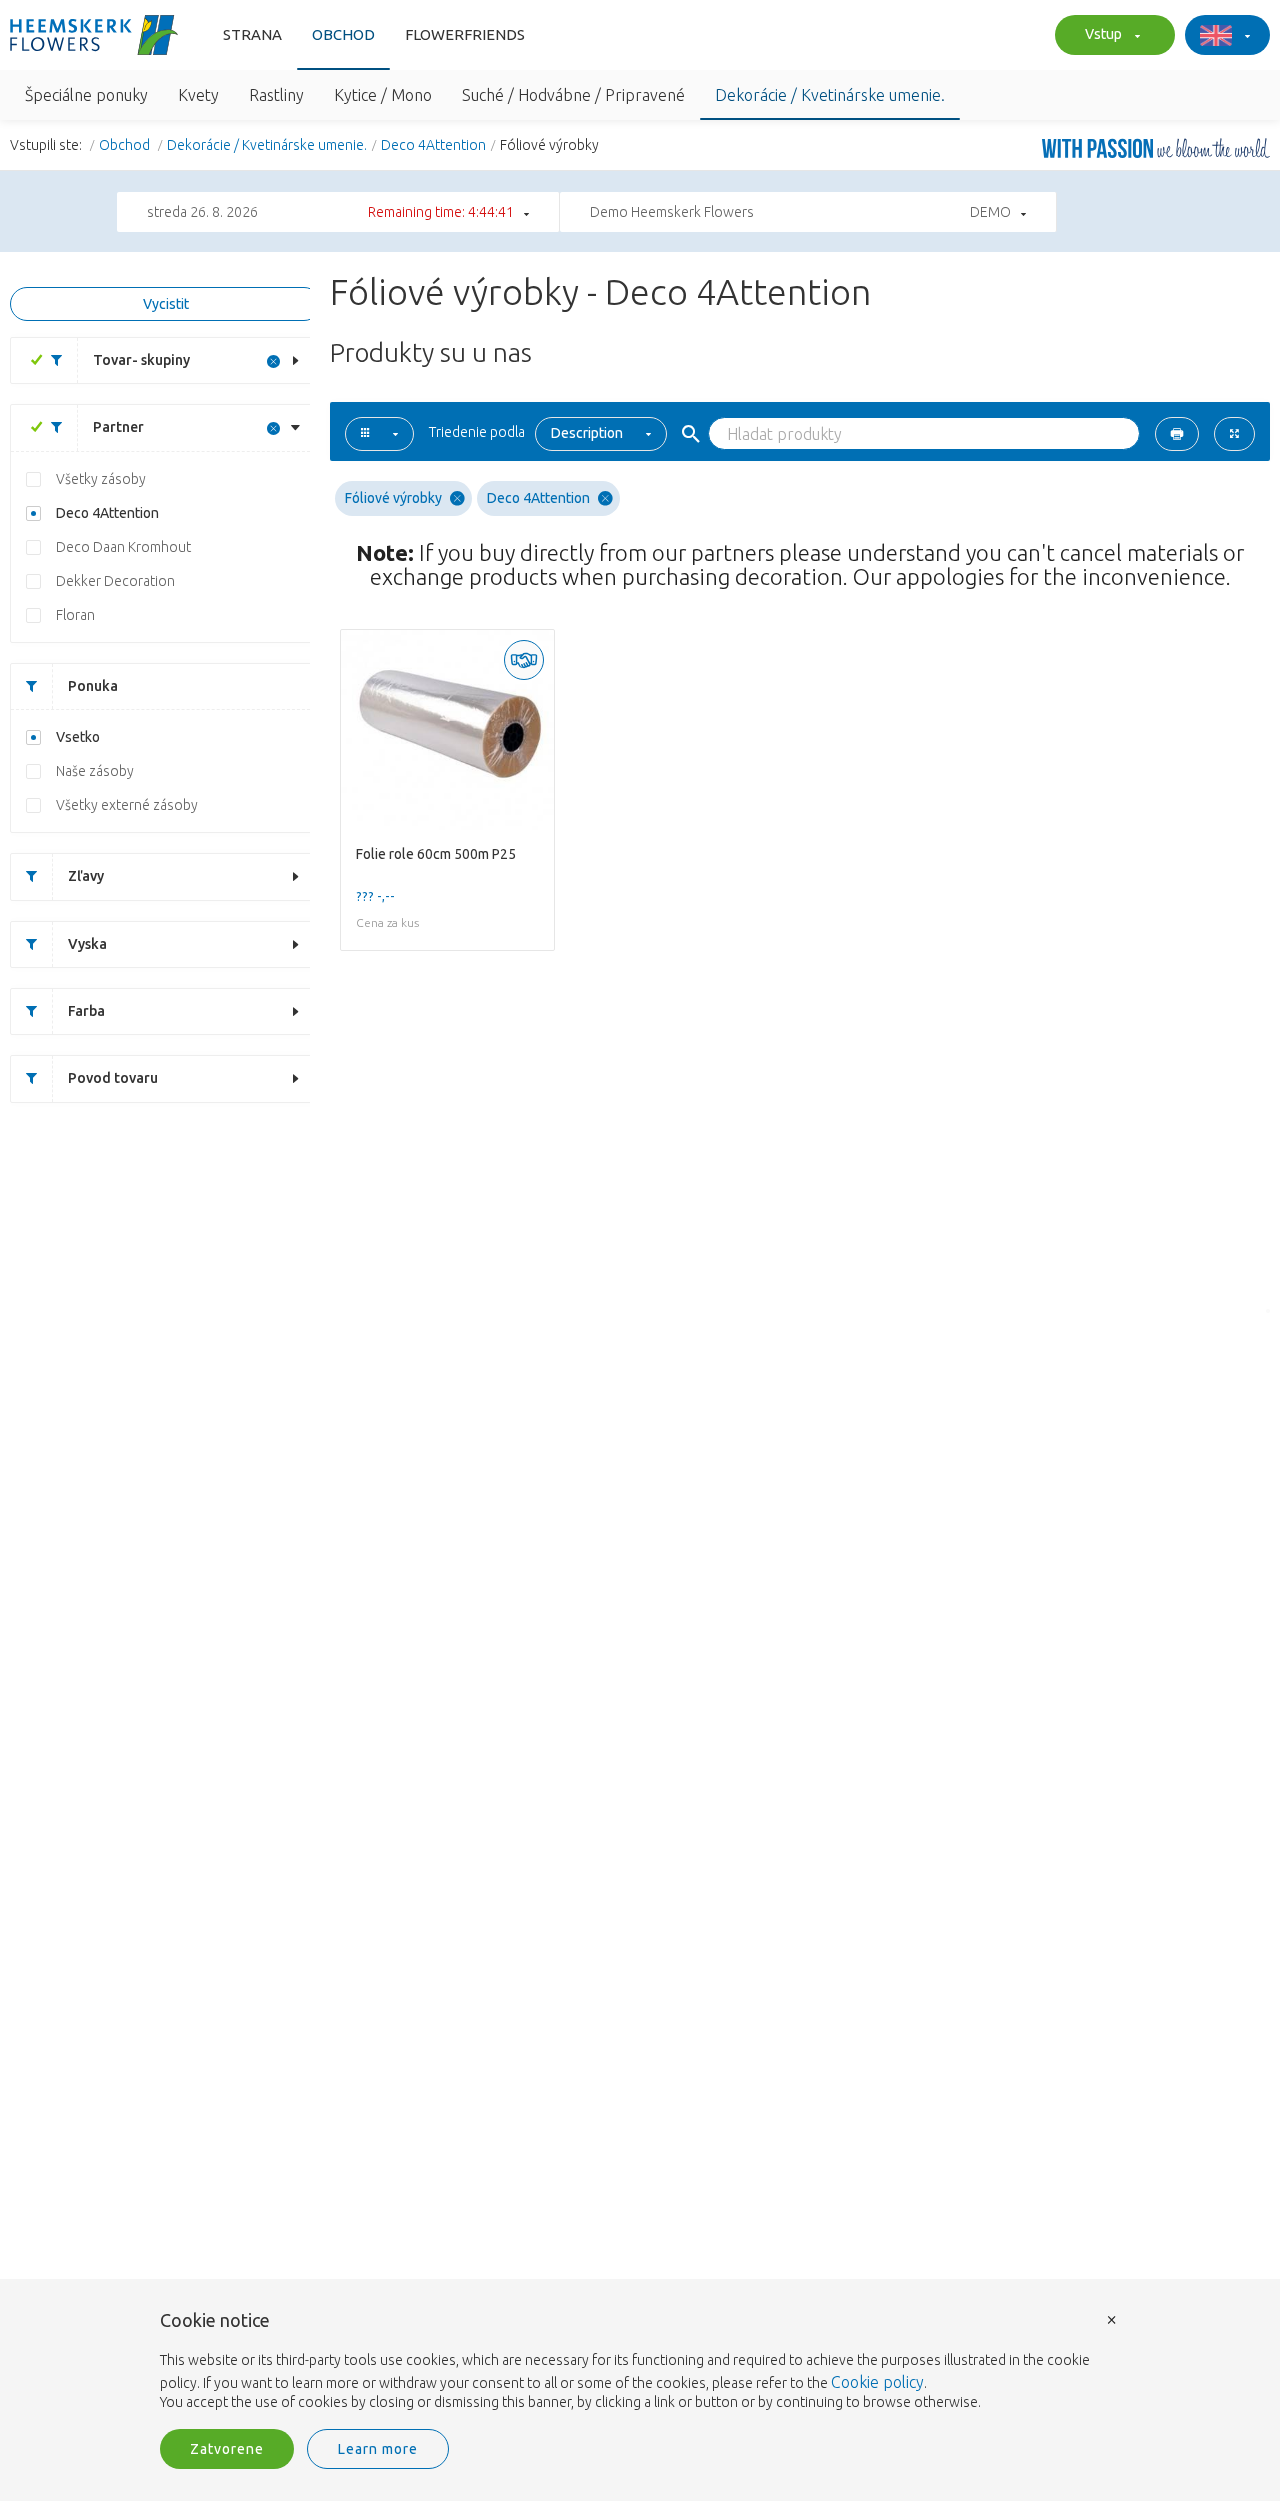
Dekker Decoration (115, 581)
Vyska (87, 944)
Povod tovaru (113, 1078)
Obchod (343, 34)
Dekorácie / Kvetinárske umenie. (267, 145)
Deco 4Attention (433, 145)
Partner (118, 427)
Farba (86, 1011)
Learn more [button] (378, 2449)
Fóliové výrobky (393, 498)
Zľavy (86, 876)
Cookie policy (877, 2382)
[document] (640, 2362)
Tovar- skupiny (141, 360)
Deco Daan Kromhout (123, 547)
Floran (75, 615)
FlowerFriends (465, 34)
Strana (252, 34)
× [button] (1112, 2318)
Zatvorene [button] (227, 2449)
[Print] (1177, 434)
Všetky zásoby (101, 479)
